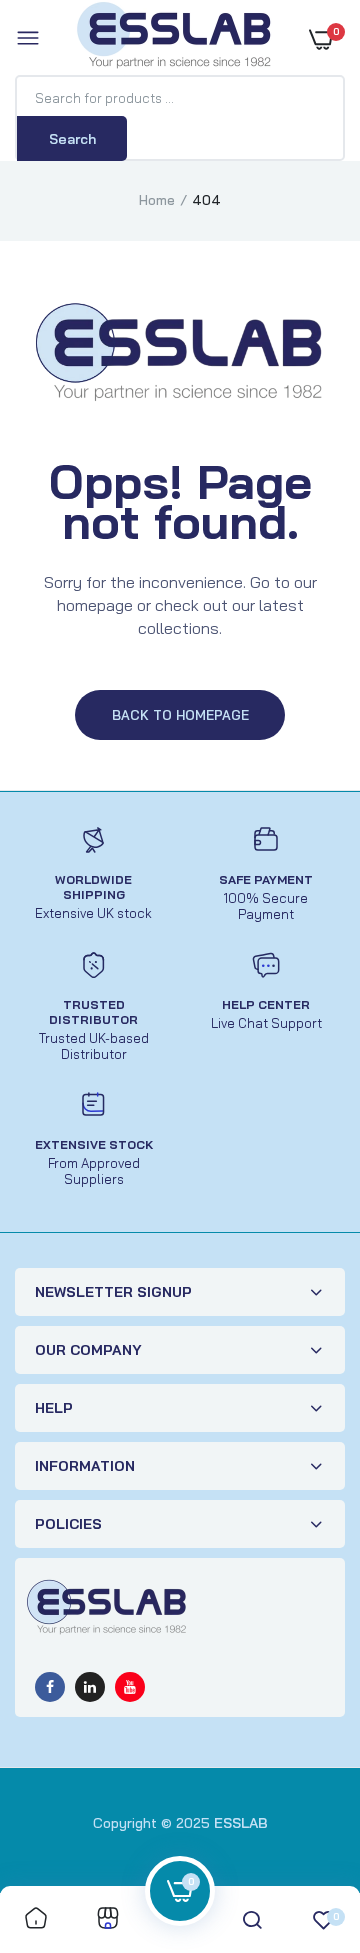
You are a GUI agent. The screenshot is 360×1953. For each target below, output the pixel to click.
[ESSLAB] (175, 39)
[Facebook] (50, 1687)
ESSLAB (241, 1823)
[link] (36, 1919)
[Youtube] (130, 1687)
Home (157, 200)
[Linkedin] (90, 1687)
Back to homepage (180, 715)
